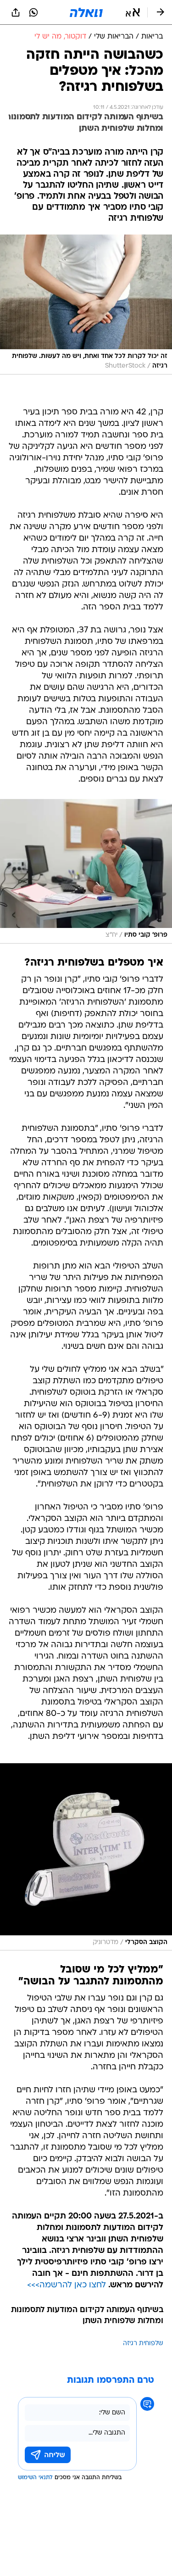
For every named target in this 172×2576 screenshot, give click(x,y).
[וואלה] (86, 12)
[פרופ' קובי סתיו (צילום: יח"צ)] (86, 871)
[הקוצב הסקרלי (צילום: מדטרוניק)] (86, 1857)
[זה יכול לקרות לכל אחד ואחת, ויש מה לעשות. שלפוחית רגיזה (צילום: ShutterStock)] (86, 305)
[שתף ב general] (16, 12)
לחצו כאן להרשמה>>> (67, 2285)
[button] (133, 12)
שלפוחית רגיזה (143, 2344)
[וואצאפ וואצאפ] (33, 12)
